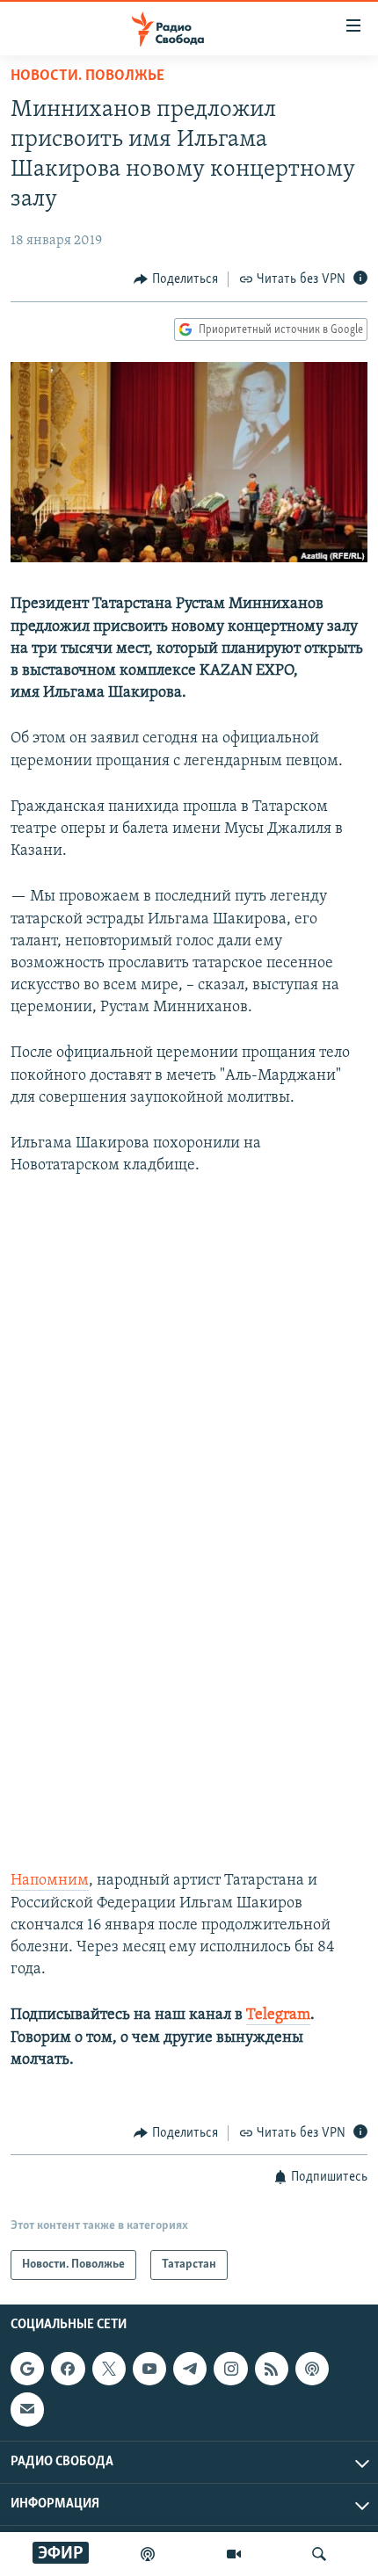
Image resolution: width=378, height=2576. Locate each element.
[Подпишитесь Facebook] (68, 2369)
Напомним (50, 1881)
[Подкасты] (312, 2369)
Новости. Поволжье (87, 76)
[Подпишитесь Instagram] (230, 2369)
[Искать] (319, 2554)
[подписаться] (27, 2410)
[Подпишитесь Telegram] (190, 2369)
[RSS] (272, 2369)
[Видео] (234, 2554)
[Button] (176, 279)
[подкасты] (148, 2554)
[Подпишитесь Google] (27, 2369)
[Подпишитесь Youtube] (149, 2369)
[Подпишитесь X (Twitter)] (109, 2369)
